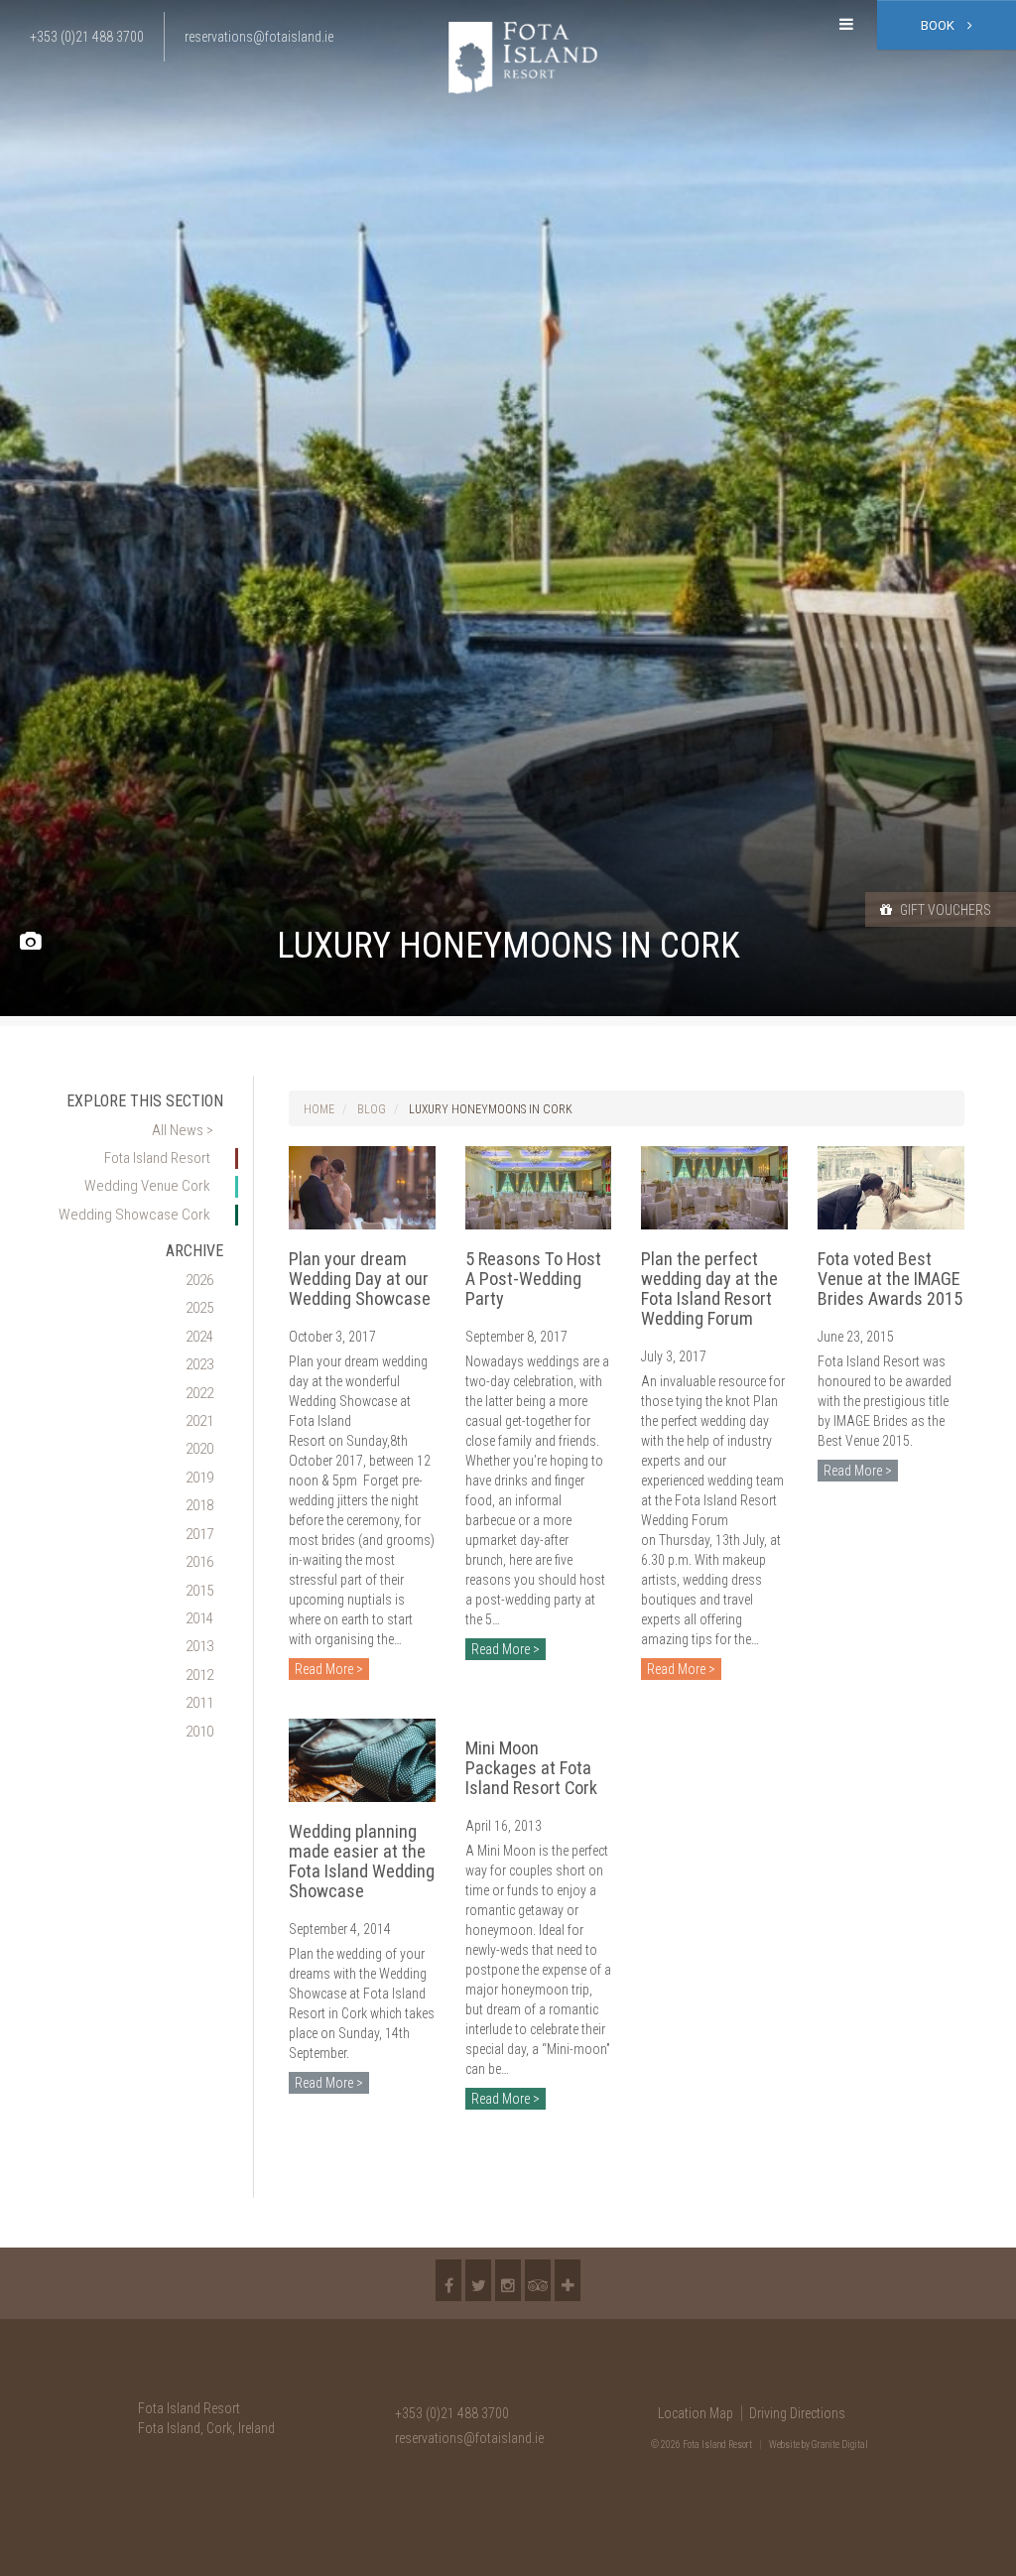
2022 (199, 1393)
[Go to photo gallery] (30, 942)
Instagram (508, 2280)
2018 (199, 1505)
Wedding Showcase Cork (134, 1215)
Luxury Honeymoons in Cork (491, 1109)
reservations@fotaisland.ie (469, 2438)
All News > (183, 1130)
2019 (199, 1478)
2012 (199, 1675)
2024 (199, 1337)
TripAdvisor (538, 2280)
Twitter (478, 2280)
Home (319, 1109)
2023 (199, 1364)
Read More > (329, 1669)
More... (568, 2280)
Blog (372, 1109)
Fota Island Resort (157, 1158)
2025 (199, 1308)
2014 (199, 1618)
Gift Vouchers (944, 910)
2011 (199, 1703)
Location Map (696, 2413)
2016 (199, 1562)
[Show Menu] (846, 25)
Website (784, 2445)
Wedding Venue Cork (147, 1186)
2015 (199, 1591)
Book (939, 25)
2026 (199, 1280)
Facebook (448, 2280)
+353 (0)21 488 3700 (452, 2413)
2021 (199, 1421)
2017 (199, 1534)
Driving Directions (797, 2413)
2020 (199, 1449)
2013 (199, 1646)
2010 (199, 1732)
